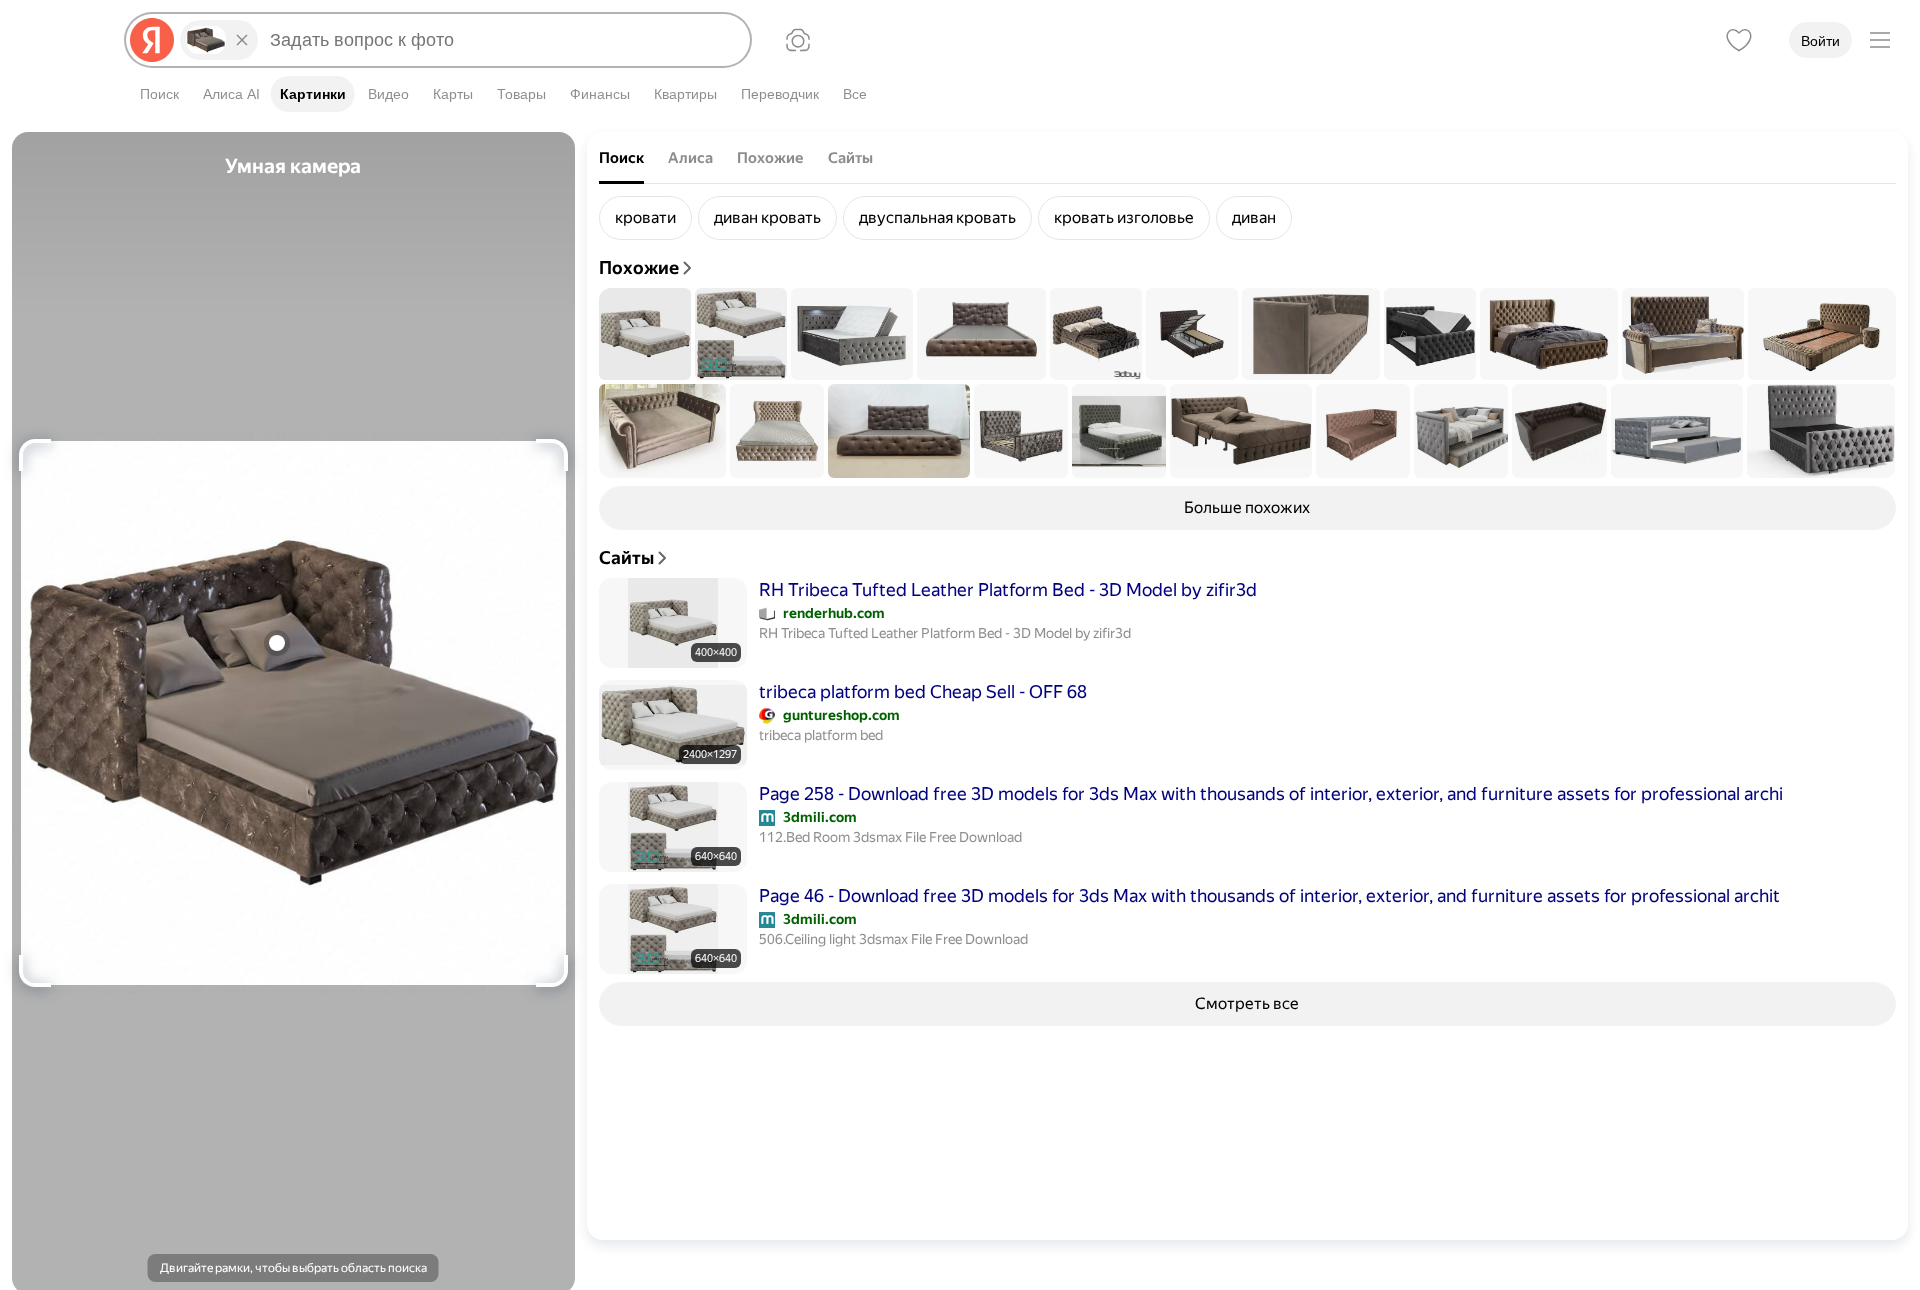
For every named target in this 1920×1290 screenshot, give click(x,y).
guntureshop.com (841, 715)
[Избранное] (1739, 40)
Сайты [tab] (850, 158)
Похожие (639, 267)
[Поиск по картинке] (798, 40)
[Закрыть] (242, 40)
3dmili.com (820, 817)
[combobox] (502, 40)
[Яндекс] (152, 40)
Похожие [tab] (770, 158)
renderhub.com (834, 613)
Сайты (626, 557)
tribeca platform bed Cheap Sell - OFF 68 (923, 691)
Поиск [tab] (621, 158)
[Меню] (1880, 40)
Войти (1820, 41)
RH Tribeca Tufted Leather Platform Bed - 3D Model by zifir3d (1008, 589)
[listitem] (645, 218)
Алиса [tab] (690, 158)
